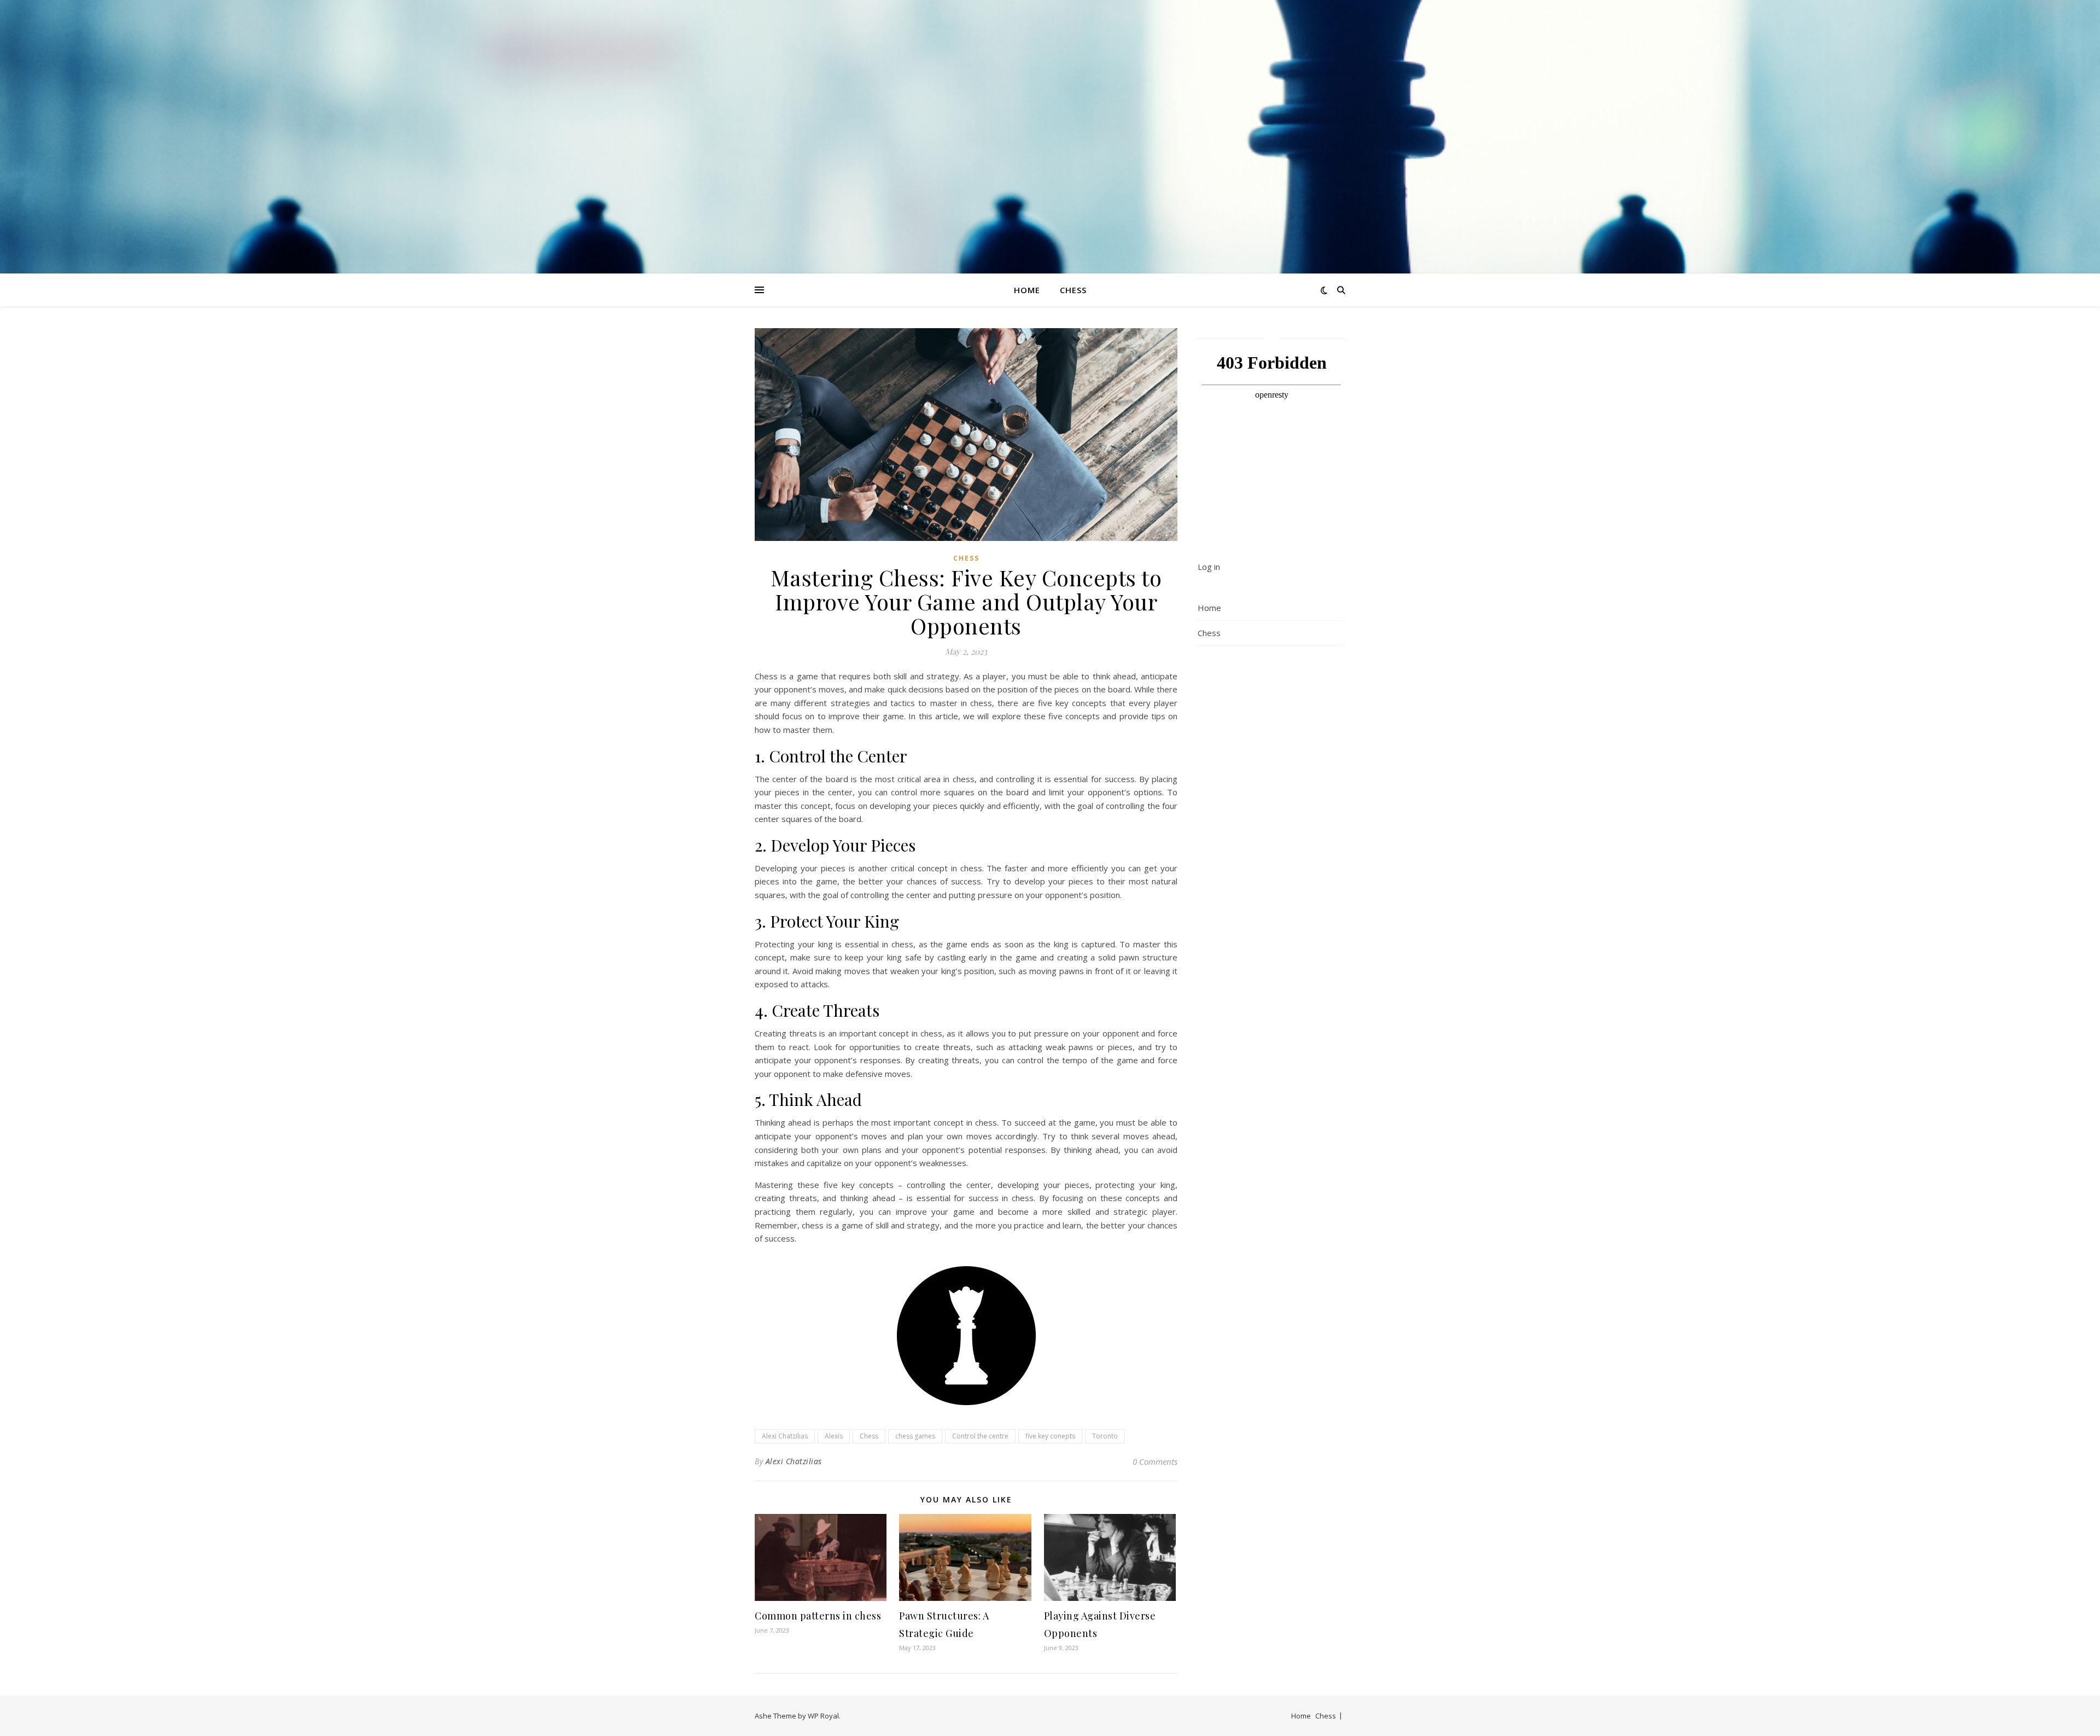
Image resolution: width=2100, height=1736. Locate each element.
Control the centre (980, 1436)
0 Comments (1155, 1461)
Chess (1073, 290)
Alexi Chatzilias (785, 1436)
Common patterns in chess (818, 1616)
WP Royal (823, 1716)
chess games (915, 1436)
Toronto (1105, 1436)
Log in (1209, 567)
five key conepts (1050, 1436)
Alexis (834, 1436)
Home (1027, 290)
